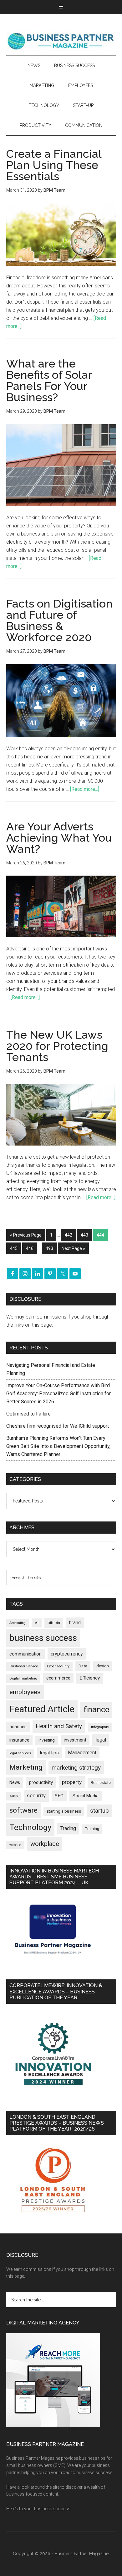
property (72, 1782)
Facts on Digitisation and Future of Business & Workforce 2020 (59, 620)
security (36, 1795)
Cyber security (58, 1666)
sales (14, 1796)
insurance (19, 1740)
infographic (100, 1727)
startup (99, 1811)
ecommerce (58, 1678)
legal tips (49, 1753)
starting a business (64, 1811)
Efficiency (90, 1678)
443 (84, 1235)
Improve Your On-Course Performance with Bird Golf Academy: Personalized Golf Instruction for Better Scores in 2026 (58, 1394)
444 (100, 1235)
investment (75, 1740)
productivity (41, 1782)
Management (82, 1753)
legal (101, 1740)
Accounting (18, 1623)
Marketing (26, 1767)
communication (25, 1654)
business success (43, 1638)
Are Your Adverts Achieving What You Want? (59, 838)
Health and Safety (59, 1726)
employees (25, 1692)
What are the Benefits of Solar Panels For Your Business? (49, 380)
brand (75, 1622)
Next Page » (73, 1248)
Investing (47, 1740)
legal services (20, 1753)
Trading (68, 1829)
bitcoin (54, 1623)
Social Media (86, 1796)
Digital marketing (23, 1678)
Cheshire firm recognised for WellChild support (58, 1426)
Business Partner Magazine (61, 41)
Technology (30, 1827)
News (15, 1782)
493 (49, 1248)
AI (37, 1623)
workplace (45, 1844)
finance (96, 1709)
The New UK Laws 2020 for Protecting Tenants (57, 1046)
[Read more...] (85, 789)
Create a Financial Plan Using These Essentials (54, 165)
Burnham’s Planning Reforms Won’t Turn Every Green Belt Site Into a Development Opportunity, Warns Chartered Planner (58, 1446)
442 (69, 1235)
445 (14, 1248)
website (15, 1845)
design (103, 1666)
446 (30, 1248)
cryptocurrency (67, 1654)
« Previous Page (26, 1235)
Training (92, 1829)
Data (83, 1666)
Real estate (101, 1783)
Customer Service (24, 1666)
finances (18, 1727)
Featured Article (42, 1709)
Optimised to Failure (28, 1414)
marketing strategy (76, 1768)
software (23, 1810)
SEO (59, 1796)
